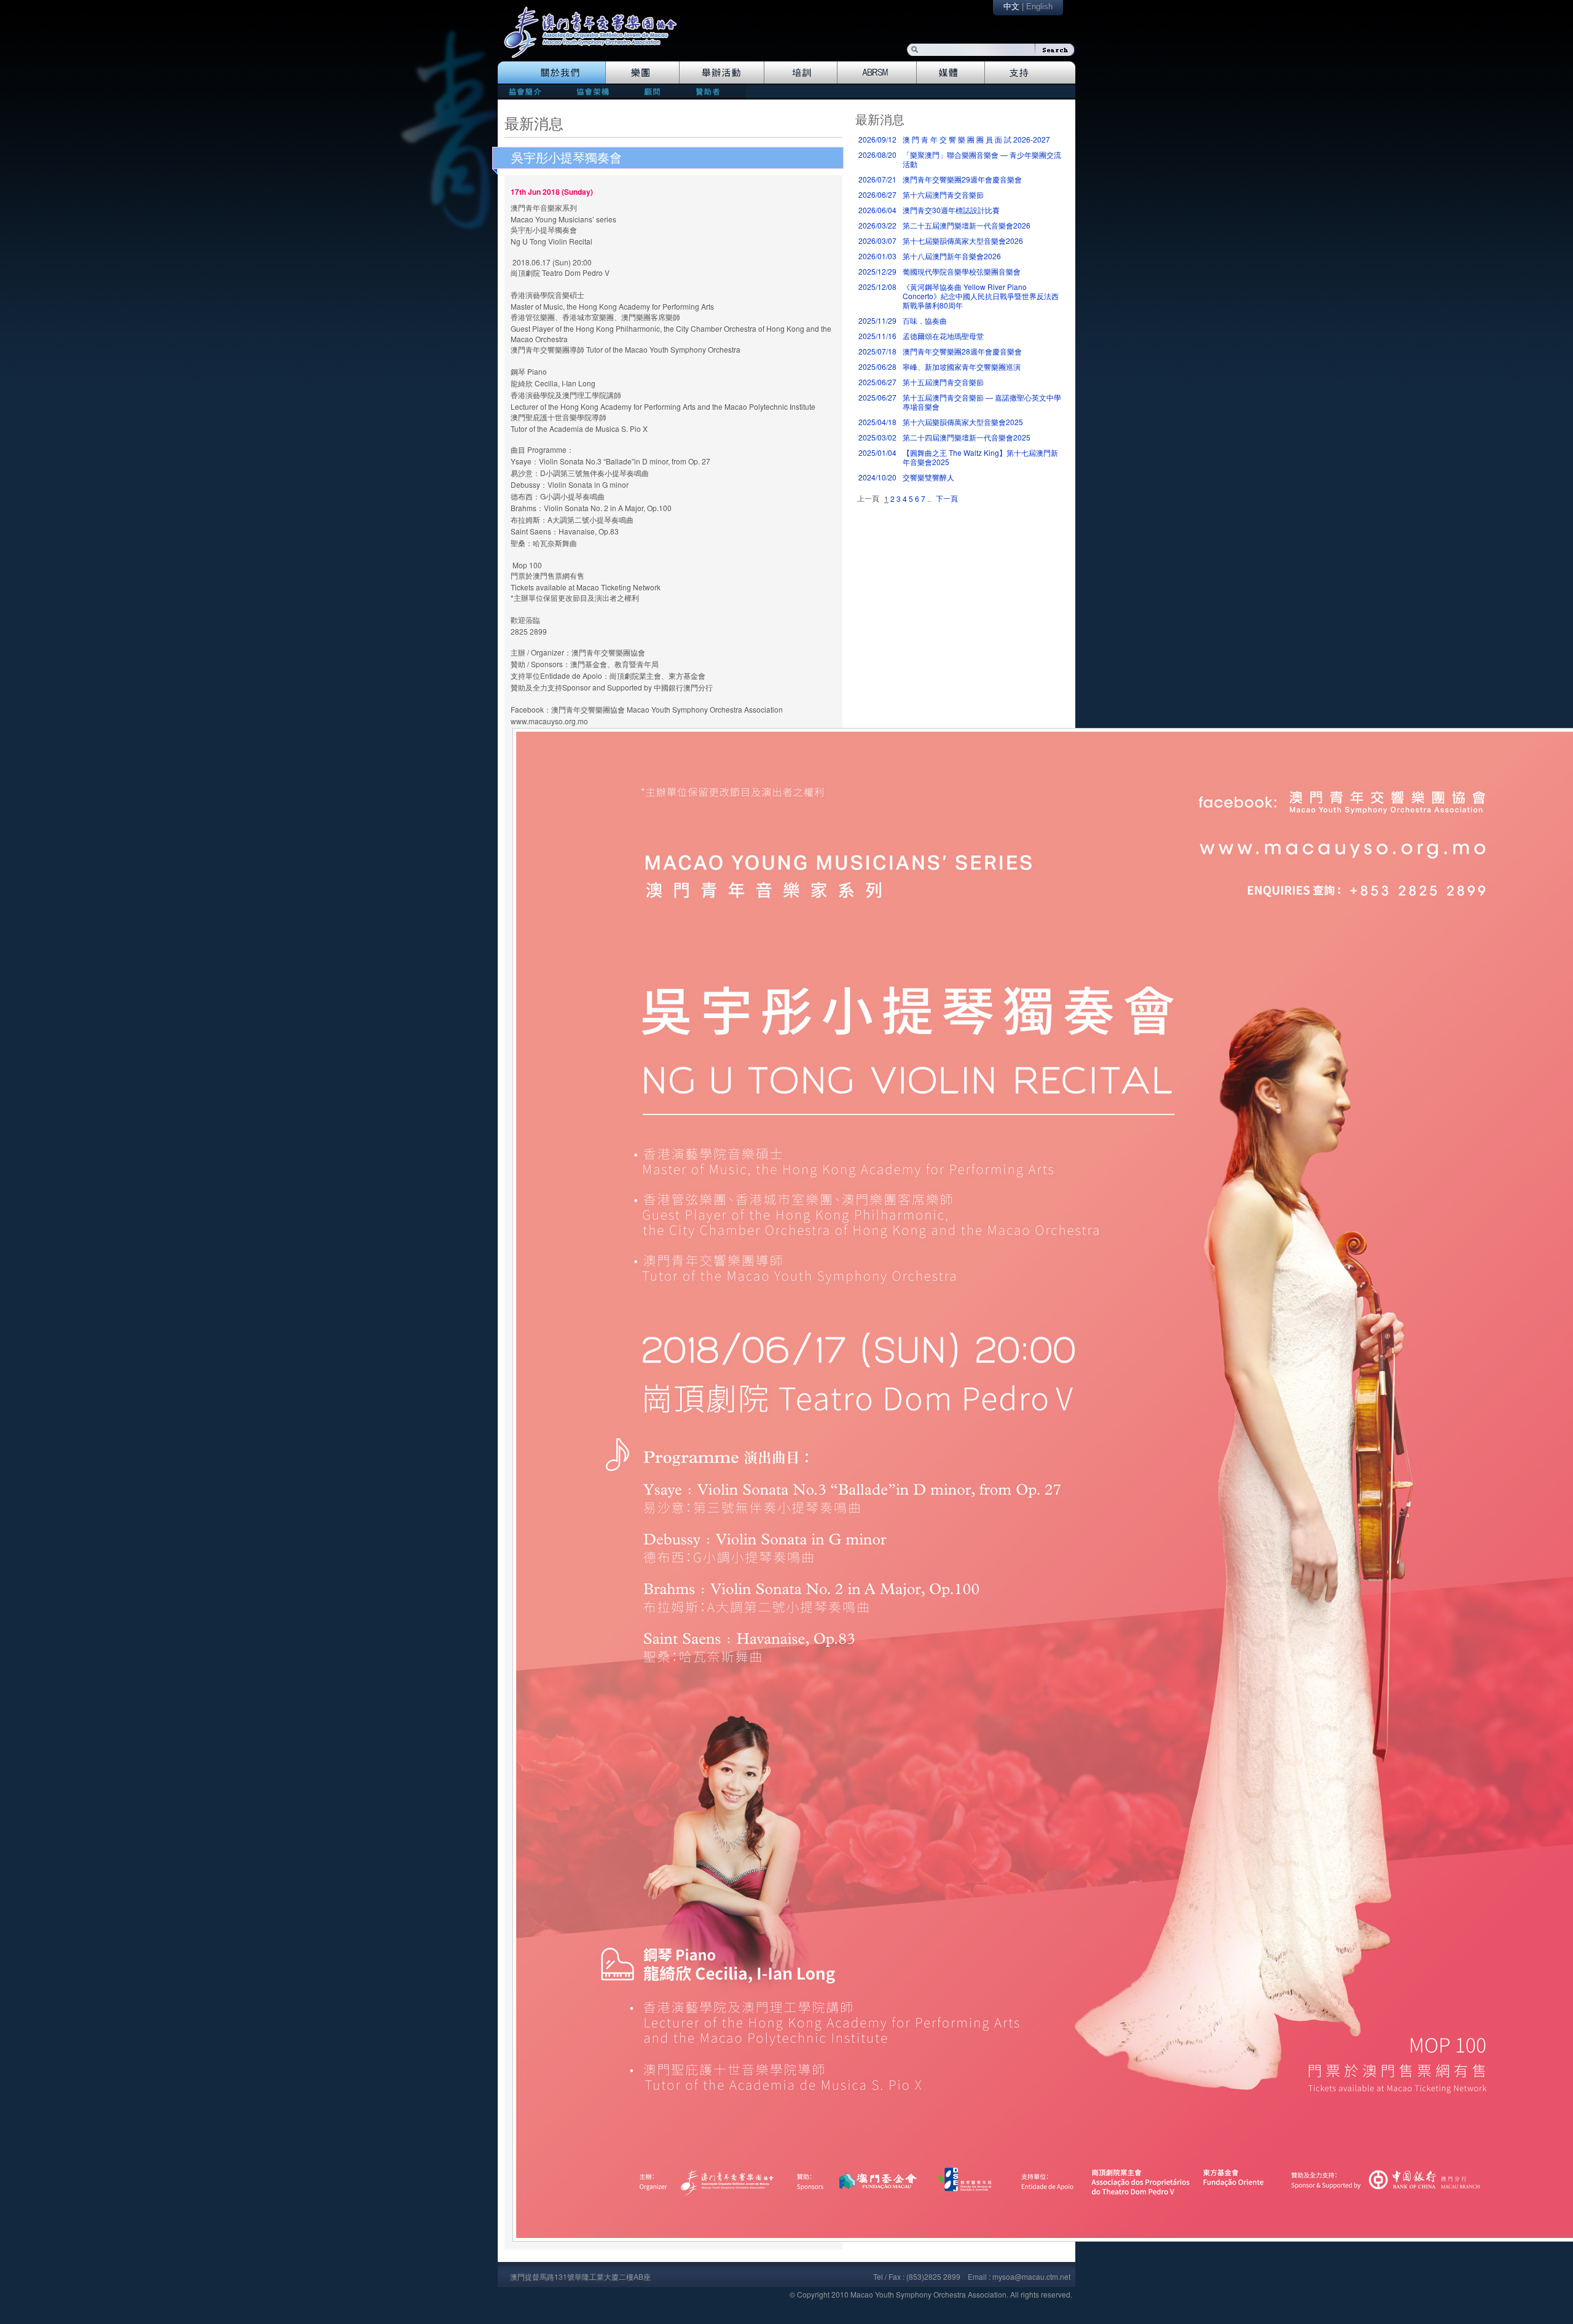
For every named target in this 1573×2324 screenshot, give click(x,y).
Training (801, 72)
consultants (651, 91)
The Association (551, 72)
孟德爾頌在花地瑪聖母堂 (943, 336)
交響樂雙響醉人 (928, 477)
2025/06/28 (877, 366)
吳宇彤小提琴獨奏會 (567, 158)
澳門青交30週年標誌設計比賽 (951, 210)
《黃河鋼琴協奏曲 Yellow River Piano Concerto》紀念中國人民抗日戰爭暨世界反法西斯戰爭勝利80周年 (981, 296)
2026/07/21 (877, 179)
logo (597, 38)
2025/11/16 (877, 336)
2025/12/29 (877, 271)
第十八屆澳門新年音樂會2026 (952, 256)
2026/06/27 (877, 194)
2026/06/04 (877, 210)
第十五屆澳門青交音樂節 (943, 382)
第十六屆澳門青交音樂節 (943, 194)
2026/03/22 (877, 225)
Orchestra (642, 72)
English (1039, 6)
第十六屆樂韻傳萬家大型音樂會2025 (963, 422)
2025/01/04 (877, 452)
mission (528, 91)
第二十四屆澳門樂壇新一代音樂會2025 (967, 437)
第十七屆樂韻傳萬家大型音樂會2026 (963, 241)
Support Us (1030, 72)
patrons (712, 91)
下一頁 (947, 498)
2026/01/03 (877, 256)
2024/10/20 (877, 477)
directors (591, 91)
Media (951, 72)
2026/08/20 (877, 155)
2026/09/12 (877, 139)
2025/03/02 (877, 437)
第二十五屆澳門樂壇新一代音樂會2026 (967, 225)
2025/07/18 (877, 351)
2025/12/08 (877, 287)
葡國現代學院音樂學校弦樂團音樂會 (962, 271)
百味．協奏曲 (925, 320)
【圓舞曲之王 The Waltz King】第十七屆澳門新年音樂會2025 (980, 457)
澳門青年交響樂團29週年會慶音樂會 (962, 179)
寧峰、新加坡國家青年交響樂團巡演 (962, 366)
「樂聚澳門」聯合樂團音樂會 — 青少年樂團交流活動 (982, 159)
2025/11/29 (877, 320)
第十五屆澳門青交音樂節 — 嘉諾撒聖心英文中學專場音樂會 (982, 402)
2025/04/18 (877, 422)
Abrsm (877, 72)
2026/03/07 (877, 241)
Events (722, 72)
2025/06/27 (877, 382)
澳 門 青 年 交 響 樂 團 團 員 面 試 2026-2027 (976, 139)
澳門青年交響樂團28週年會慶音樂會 (962, 351)
